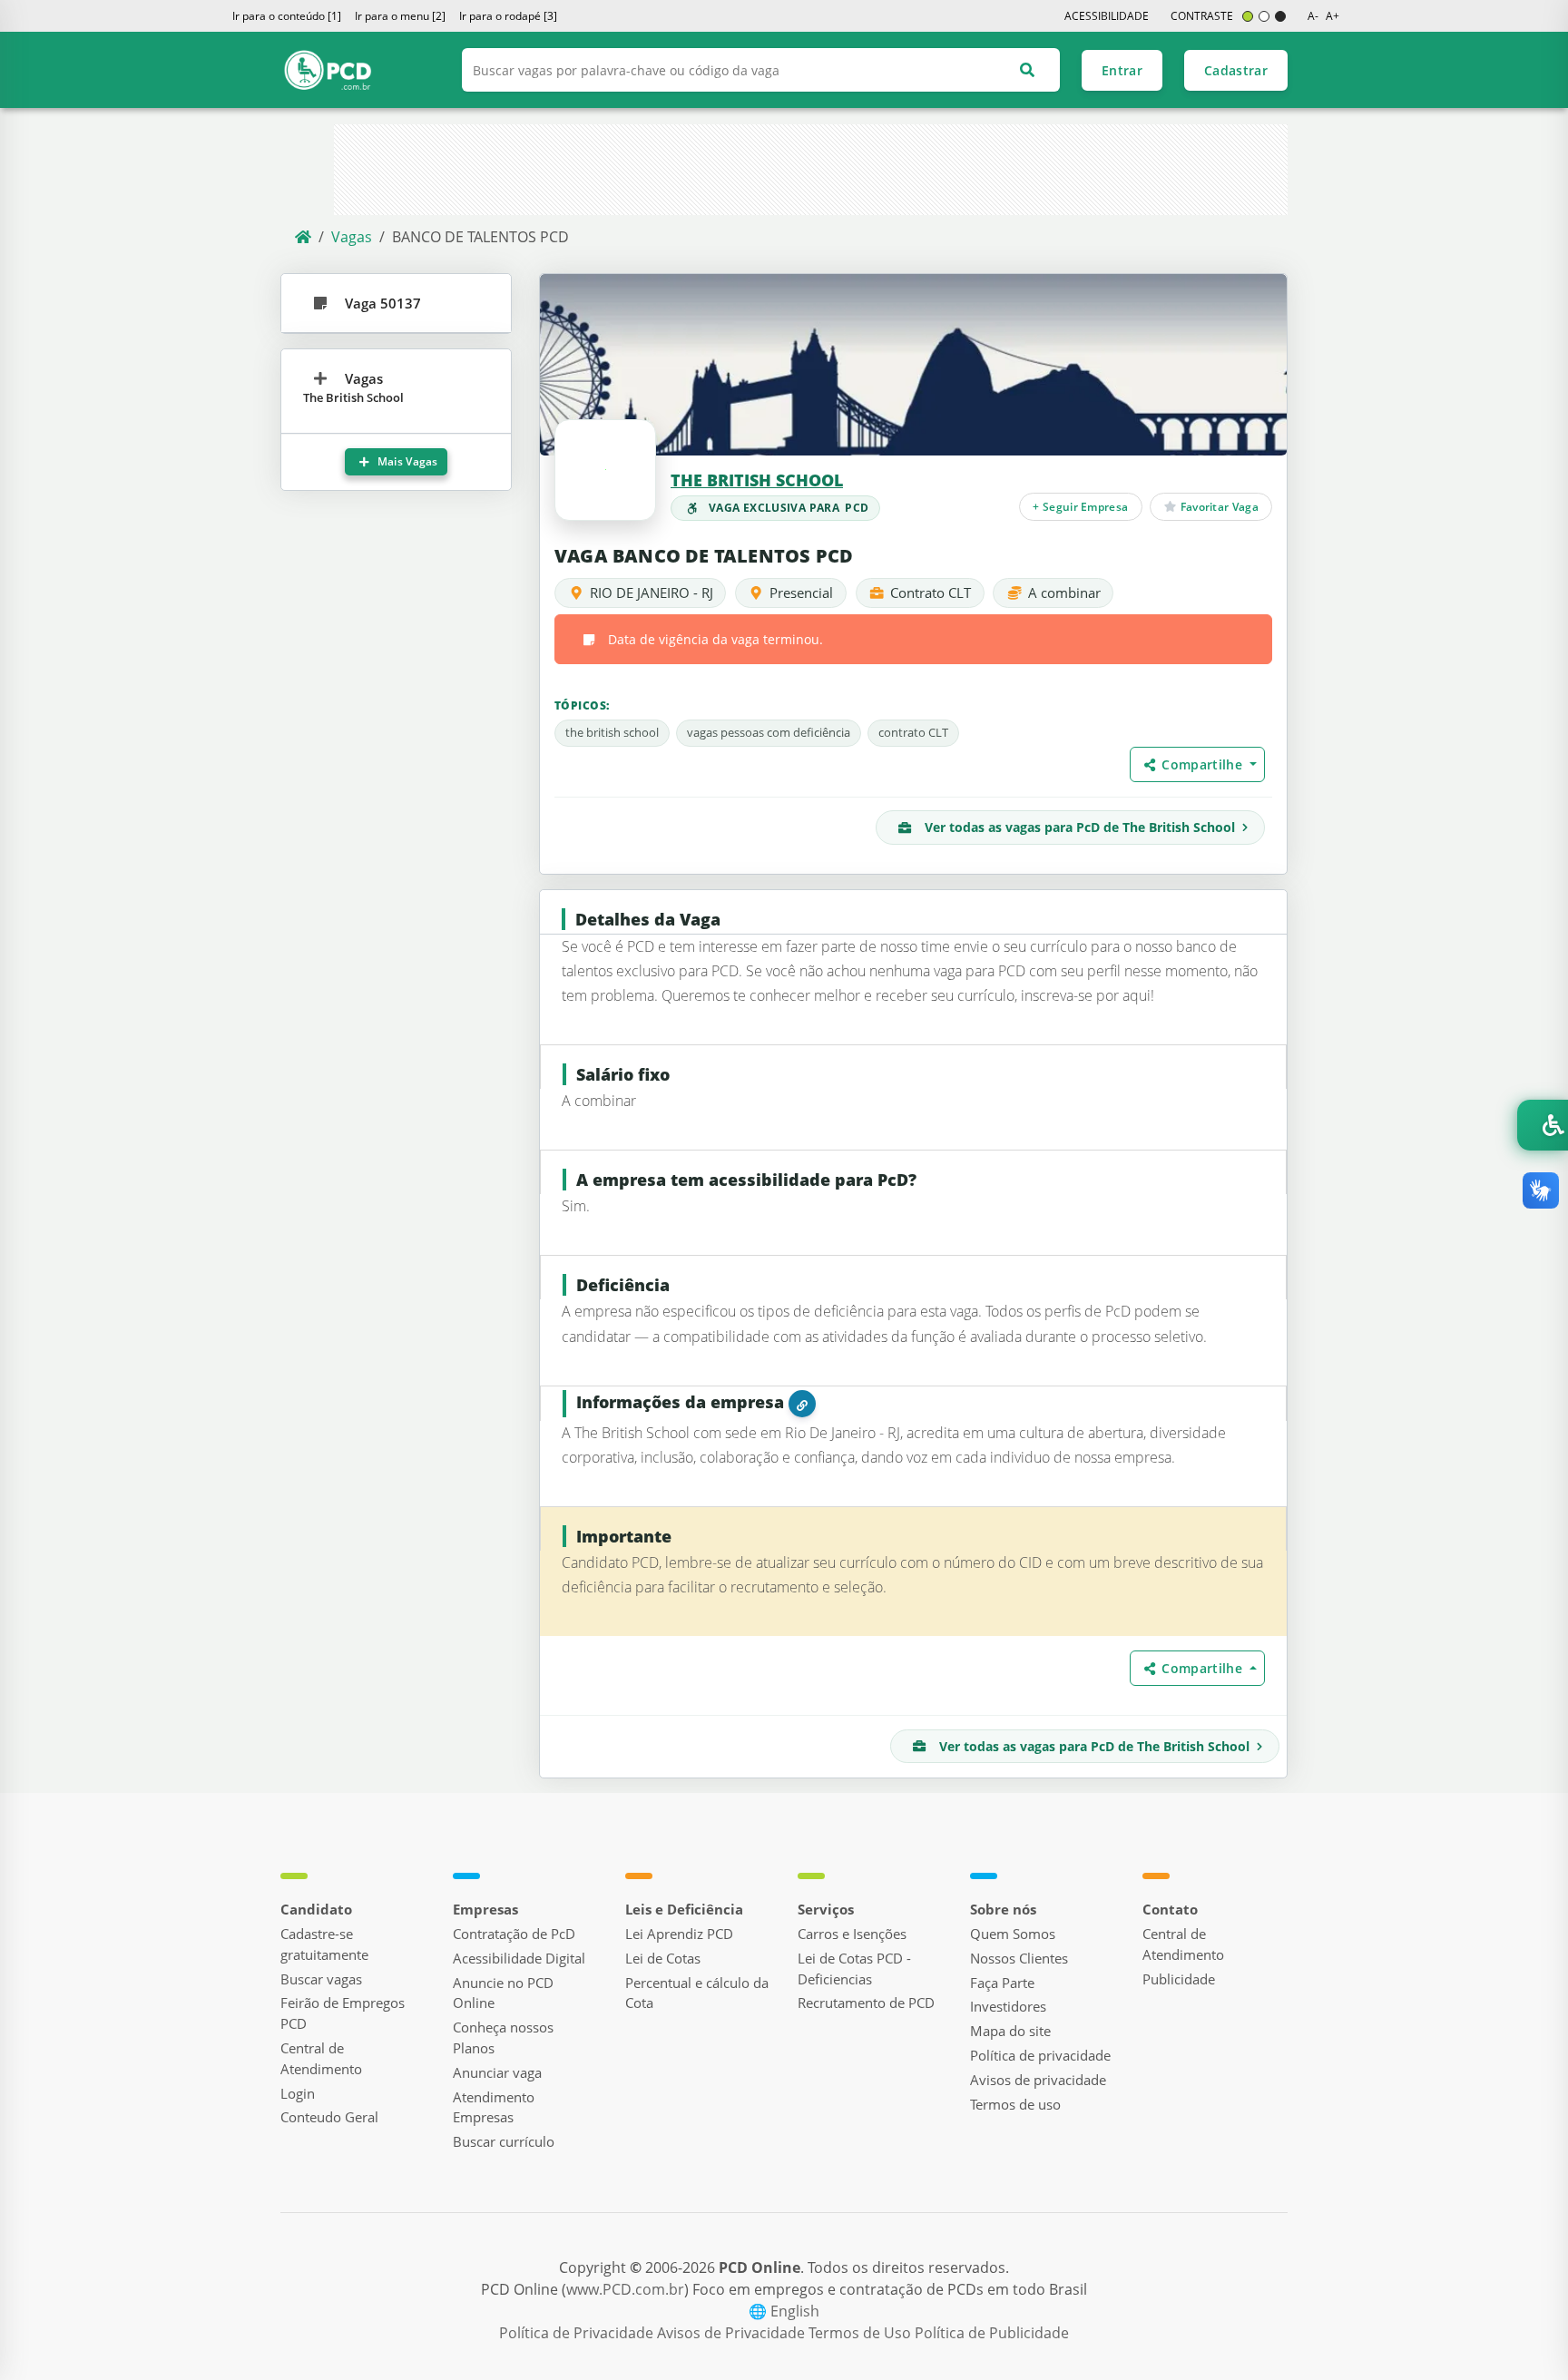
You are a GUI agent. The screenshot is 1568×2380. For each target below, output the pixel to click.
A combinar (1064, 593)
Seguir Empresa (1081, 506)
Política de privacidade (1040, 2055)
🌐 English (784, 2311)
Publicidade (1179, 1979)
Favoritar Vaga (1218, 506)
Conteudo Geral (329, 2117)
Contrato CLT (931, 593)
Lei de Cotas (663, 1958)
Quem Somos (1013, 1934)
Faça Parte (1002, 1983)
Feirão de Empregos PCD (343, 2013)
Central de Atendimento (321, 2058)
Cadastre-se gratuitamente (324, 1944)
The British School (757, 480)
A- (1313, 16)
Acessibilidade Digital (519, 1958)
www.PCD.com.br (625, 2289)
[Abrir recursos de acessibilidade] (1543, 1125)
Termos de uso (1015, 2104)
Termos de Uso (862, 2333)
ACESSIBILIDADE (1107, 16)
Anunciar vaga (497, 2072)
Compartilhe (1204, 764)
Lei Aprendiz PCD (679, 1934)
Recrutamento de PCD (866, 2003)
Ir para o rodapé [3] (508, 16)
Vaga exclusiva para (789, 508)
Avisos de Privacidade (733, 2333)
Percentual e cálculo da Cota (697, 1993)
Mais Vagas (407, 461)
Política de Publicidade (992, 2333)
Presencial (801, 593)
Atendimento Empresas (494, 2107)
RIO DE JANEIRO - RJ (652, 593)
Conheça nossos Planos (503, 2037)
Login (298, 2093)
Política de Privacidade (578, 2333)
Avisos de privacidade (1038, 2080)
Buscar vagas (321, 1979)
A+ (1333, 16)
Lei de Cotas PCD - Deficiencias (854, 1969)
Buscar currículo (504, 2141)
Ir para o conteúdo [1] (287, 16)
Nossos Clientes (1019, 1958)
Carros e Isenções (852, 1934)
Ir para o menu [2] (400, 16)
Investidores (1008, 2006)
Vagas (352, 237)
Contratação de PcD (514, 1934)
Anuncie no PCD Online (503, 1993)
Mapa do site (1010, 2031)
